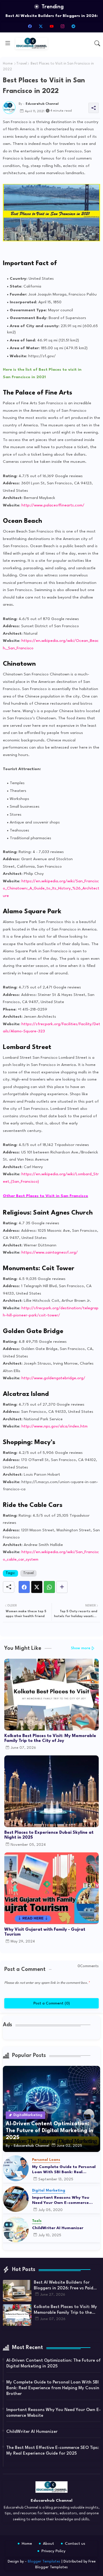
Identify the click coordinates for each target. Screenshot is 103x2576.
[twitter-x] (41, 26)
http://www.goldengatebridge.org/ (53, 1378)
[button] (97, 43)
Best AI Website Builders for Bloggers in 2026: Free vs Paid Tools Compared (64, 2286)
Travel (22, 64)
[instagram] (62, 26)
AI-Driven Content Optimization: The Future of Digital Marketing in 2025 (54, 2364)
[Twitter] (37, 1587)
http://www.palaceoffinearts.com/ (53, 505)
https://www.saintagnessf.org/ (50, 1252)
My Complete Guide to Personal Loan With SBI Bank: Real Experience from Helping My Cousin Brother (64, 2170)
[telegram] (73, 26)
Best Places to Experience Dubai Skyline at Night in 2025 (49, 1835)
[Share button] (62, 1587)
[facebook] (30, 26)
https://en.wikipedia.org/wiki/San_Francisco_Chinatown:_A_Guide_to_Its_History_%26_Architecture (51, 888)
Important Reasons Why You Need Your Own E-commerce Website (61, 2200)
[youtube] (51, 26)
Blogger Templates (44, 2562)
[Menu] (8, 43)
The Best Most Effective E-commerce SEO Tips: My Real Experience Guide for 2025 (53, 2451)
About (48, 2544)
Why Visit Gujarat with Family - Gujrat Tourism (45, 1932)
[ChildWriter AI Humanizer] (16, 2230)
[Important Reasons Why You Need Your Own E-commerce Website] (16, 2199)
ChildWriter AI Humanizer (58, 2228)
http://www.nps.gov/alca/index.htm (55, 1426)
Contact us (75, 2544)
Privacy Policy (54, 2551)
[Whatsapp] (49, 1587)
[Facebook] (24, 1587)
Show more (81, 1648)
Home (8, 64)
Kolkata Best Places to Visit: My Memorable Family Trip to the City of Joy (50, 1738)
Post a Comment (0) (52, 2003)
